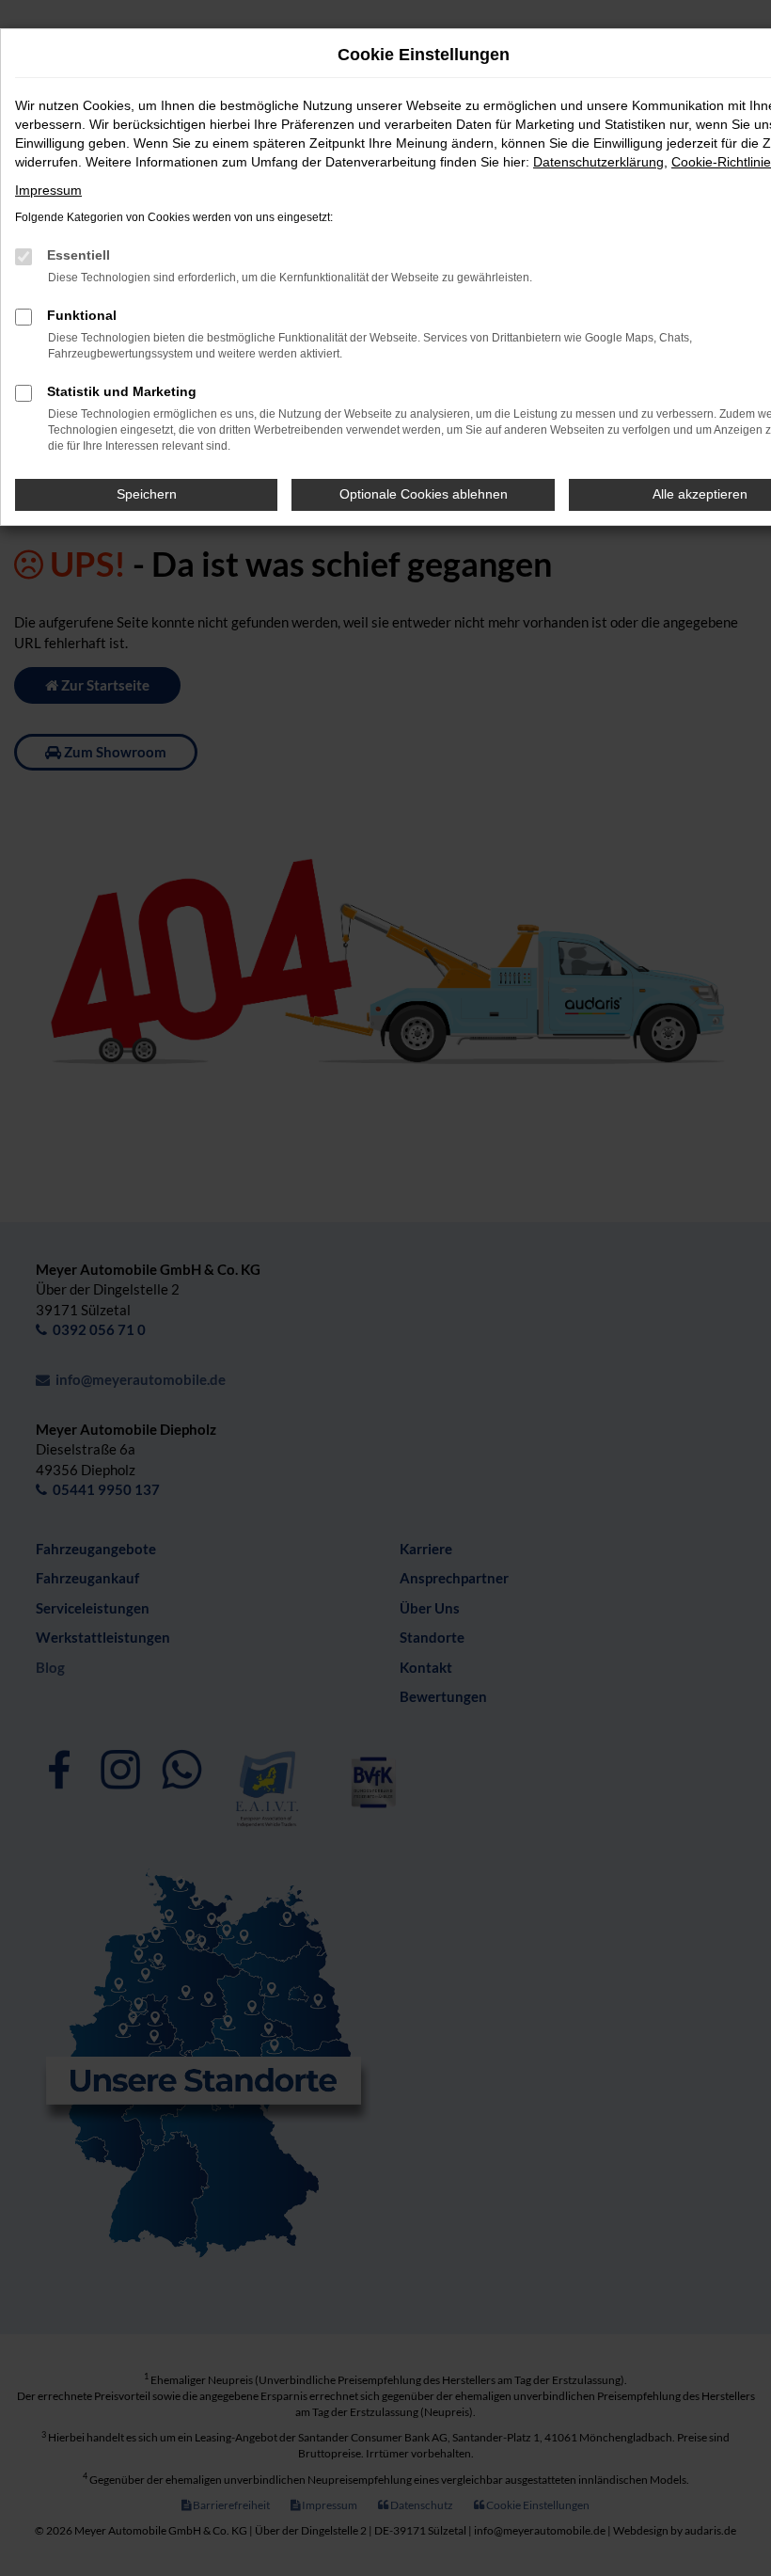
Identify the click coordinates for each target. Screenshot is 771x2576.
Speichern (147, 494)
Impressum (48, 190)
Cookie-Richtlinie (721, 162)
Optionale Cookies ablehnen (424, 494)
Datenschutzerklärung (598, 162)
